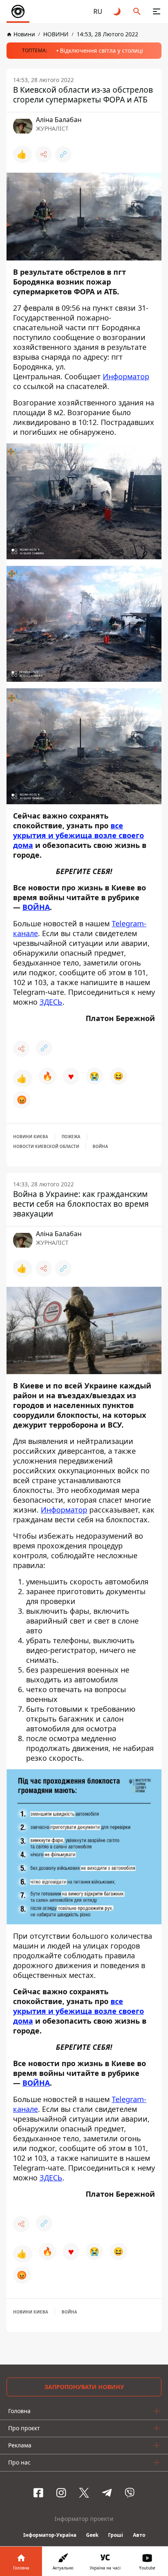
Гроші (116, 2535)
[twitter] (84, 2493)
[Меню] (157, 11)
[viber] (130, 2493)
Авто (139, 2535)
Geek (92, 2535)
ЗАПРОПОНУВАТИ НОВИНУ (84, 2387)
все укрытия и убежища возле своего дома (78, 836)
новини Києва (31, 1137)
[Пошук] (137, 11)
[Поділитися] (44, 154)
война (100, 1146)
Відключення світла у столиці (102, 50)
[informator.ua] (18, 11)
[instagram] (61, 2493)
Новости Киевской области (46, 1146)
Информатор (126, 376)
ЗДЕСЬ (51, 1002)
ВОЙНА (36, 908)
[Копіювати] (63, 154)
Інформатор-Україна (50, 2535)
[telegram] (107, 2493)
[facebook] (38, 2493)
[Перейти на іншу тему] (117, 11)
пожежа (71, 1137)
